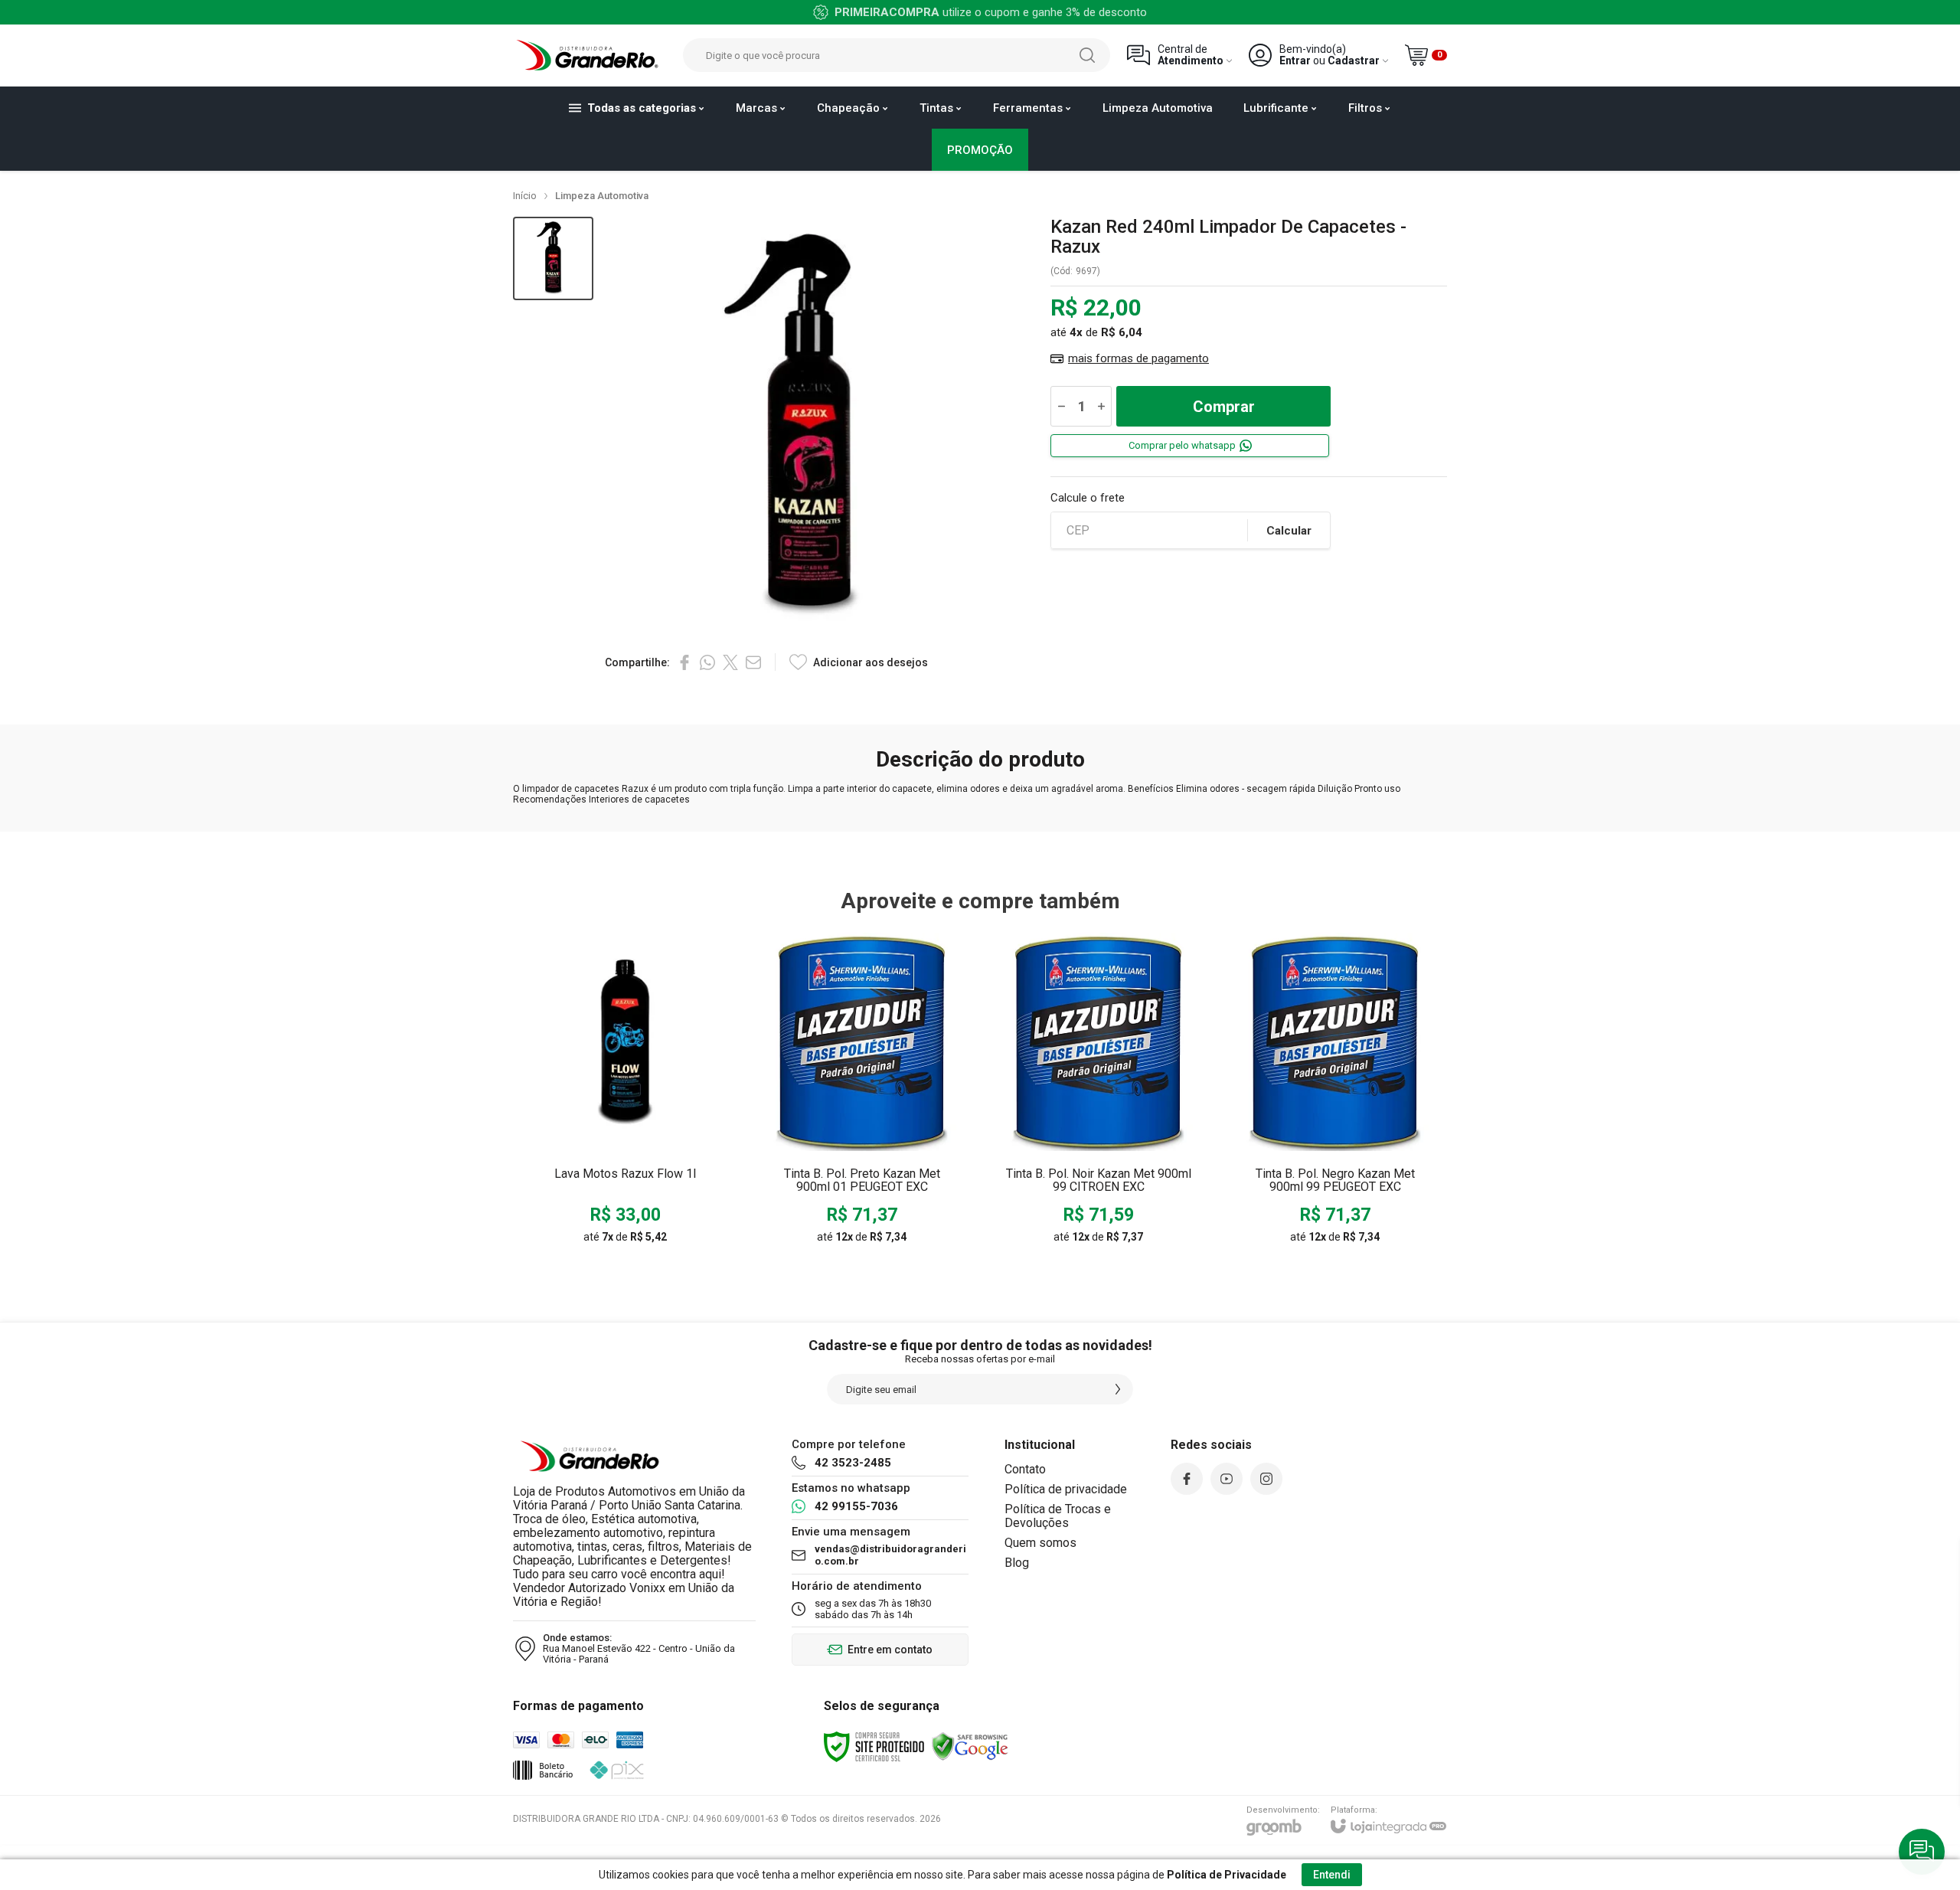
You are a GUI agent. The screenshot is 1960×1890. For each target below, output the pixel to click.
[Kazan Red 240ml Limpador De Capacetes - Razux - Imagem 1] (553, 258)
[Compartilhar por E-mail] (753, 662)
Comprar (1224, 407)
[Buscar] (1087, 55)
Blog (1017, 1563)
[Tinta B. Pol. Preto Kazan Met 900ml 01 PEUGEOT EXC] (862, 1093)
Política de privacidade (1066, 1489)
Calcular (1289, 531)
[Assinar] (1118, 1389)
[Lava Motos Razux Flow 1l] (625, 1093)
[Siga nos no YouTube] (1227, 1479)
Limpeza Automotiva (602, 196)
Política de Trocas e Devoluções (1058, 1516)
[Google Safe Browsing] (970, 1746)
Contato (1025, 1469)
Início (525, 196)
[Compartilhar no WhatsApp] (707, 662)
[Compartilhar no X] (730, 662)
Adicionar (655, 1141)
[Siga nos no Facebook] (1187, 1479)
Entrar (1295, 61)
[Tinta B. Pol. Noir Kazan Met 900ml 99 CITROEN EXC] (1098, 1093)
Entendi (1332, 1875)
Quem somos (1040, 1543)
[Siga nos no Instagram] (1266, 1479)
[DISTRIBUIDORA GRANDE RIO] (590, 55)
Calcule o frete (1088, 498)
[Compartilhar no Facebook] (684, 662)
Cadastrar (1354, 61)
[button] (553, 258)
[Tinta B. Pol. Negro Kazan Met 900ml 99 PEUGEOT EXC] (1335, 1093)
